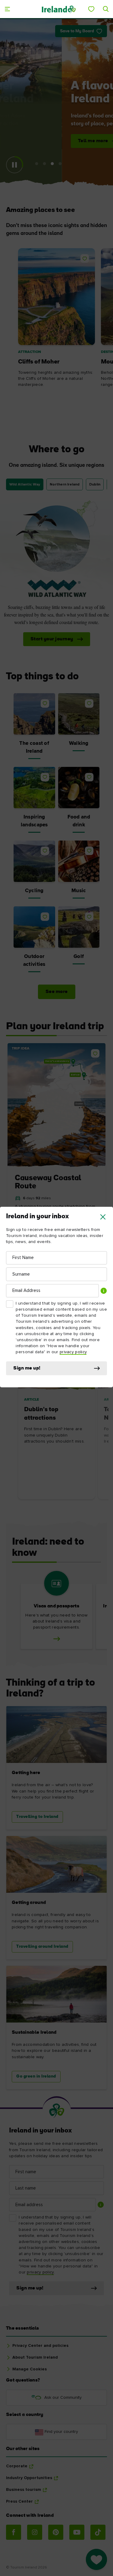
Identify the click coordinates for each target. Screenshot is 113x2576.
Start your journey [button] (52, 639)
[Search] (106, 9)
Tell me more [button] (42, 141)
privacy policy (73, 1352)
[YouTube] (77, 2532)
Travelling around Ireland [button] (42, 1947)
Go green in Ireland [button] (36, 2076)
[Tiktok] (98, 2532)
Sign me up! (27, 1368)
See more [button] (57, 992)
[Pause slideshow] (14, 165)
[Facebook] (14, 2532)
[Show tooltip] (104, 1291)
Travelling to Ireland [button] (37, 1817)
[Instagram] (35, 2532)
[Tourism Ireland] (58, 9)
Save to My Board (77, 31)
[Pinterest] (56, 2532)
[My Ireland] (91, 9)
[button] (103, 1217)
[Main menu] (7, 9)
